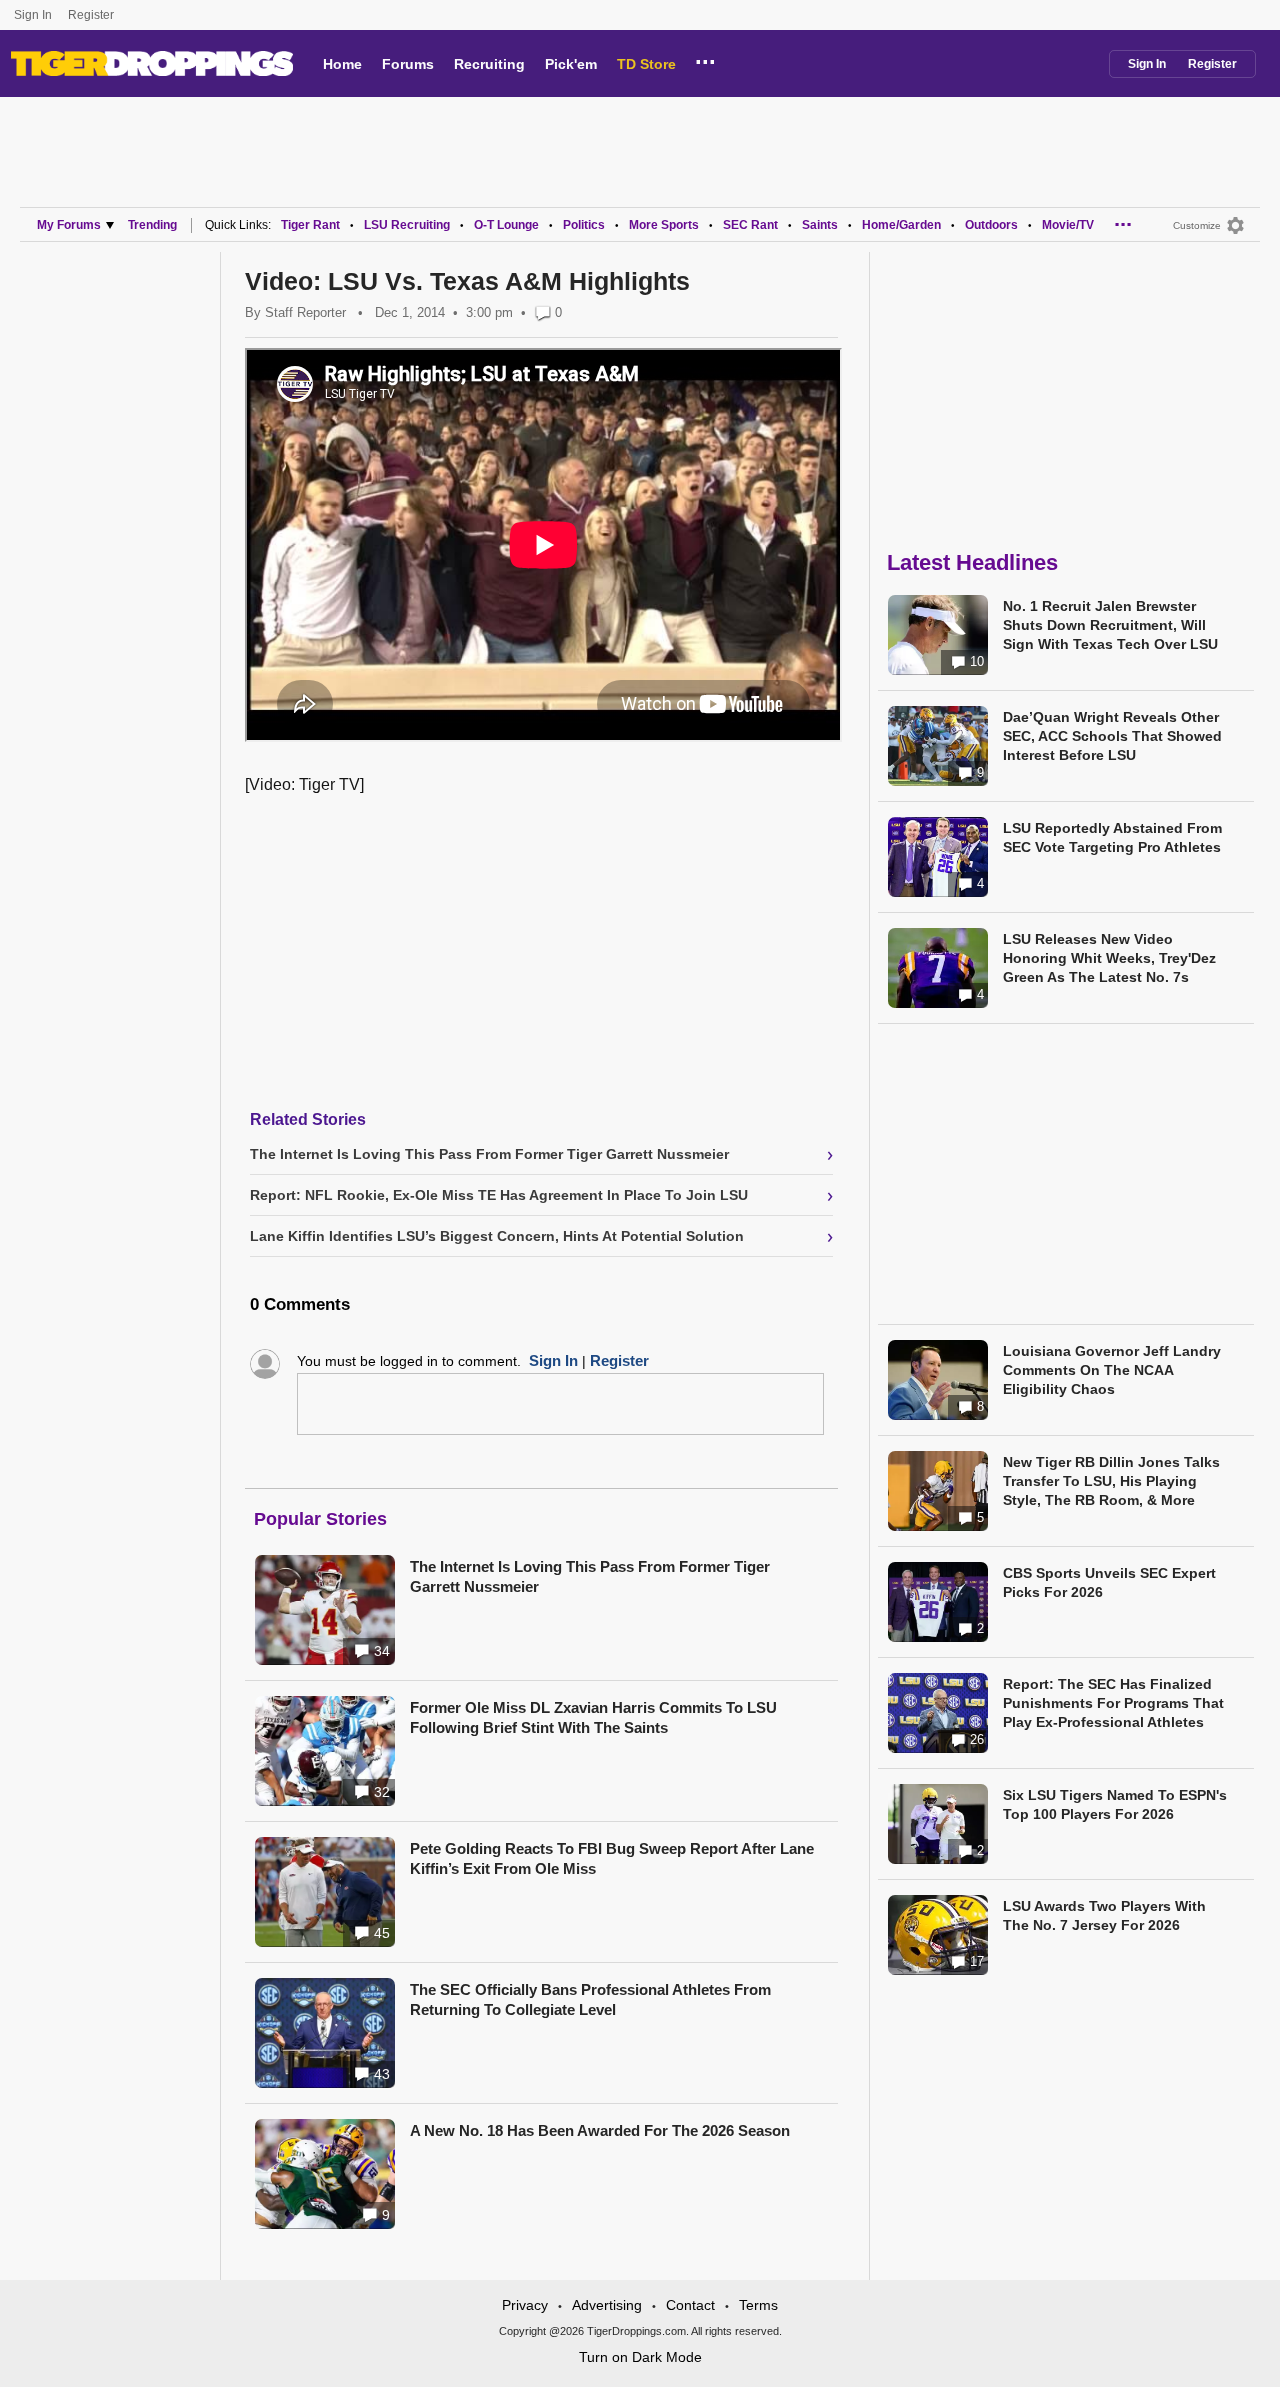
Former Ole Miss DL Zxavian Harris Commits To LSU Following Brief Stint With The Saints (593, 1717)
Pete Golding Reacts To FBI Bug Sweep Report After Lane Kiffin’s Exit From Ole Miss (612, 1858)
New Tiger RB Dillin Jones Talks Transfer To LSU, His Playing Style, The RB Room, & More (1111, 1481)
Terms (758, 2305)
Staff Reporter (305, 312)
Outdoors (991, 225)
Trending (152, 225)
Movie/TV (1068, 225)
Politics (584, 225)
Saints (820, 225)
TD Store (646, 64)
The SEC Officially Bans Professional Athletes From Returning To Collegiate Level (590, 1999)
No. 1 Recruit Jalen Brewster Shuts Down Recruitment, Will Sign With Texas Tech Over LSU (1110, 625)
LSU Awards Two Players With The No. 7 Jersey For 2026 (1104, 1915)
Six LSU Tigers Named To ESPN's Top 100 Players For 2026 (1115, 1804)
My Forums (69, 225)
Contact (690, 2305)
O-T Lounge (506, 225)
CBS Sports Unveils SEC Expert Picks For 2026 (1109, 1582)
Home (342, 64)
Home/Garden (901, 225)
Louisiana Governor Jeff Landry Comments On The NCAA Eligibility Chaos (1112, 1370)
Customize (1197, 225)
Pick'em (571, 64)
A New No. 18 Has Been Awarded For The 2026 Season (600, 2130)
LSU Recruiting (407, 225)
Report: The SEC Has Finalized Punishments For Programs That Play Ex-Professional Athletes (1113, 1703)
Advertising (607, 2305)
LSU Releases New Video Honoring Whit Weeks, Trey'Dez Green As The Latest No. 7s (1109, 958)
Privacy (525, 2305)
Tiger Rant (310, 225)
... (705, 59)
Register (92, 15)
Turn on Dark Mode (640, 2357)
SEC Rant (750, 225)
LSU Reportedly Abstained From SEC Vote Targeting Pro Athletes (1112, 837)
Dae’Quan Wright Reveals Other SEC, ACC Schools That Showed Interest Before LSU (1112, 736)
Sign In (33, 15)
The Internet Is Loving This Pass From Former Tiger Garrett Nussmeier (590, 1576)
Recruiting (489, 64)
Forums (408, 64)
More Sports (664, 225)
